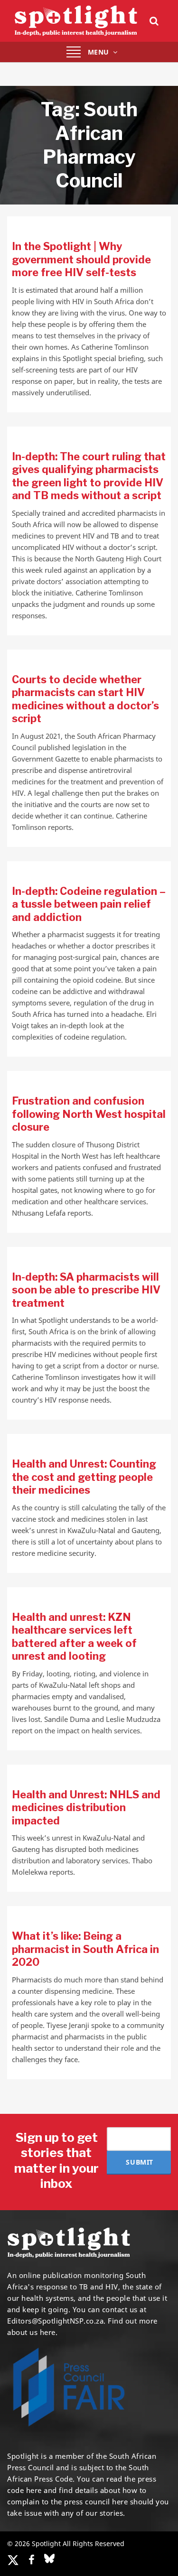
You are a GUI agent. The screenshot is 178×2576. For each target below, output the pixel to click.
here (34, 2490)
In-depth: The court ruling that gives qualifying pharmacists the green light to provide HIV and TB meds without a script (89, 476)
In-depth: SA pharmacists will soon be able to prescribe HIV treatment (86, 1290)
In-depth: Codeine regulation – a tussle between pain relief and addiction (89, 904)
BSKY (49, 2558)
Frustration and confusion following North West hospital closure (89, 1114)
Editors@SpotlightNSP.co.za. (56, 2321)
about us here (31, 2332)
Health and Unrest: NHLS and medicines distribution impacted (86, 1808)
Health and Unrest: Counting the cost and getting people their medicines (84, 1477)
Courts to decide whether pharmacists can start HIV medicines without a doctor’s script (85, 699)
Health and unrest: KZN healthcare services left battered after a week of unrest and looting (74, 1637)
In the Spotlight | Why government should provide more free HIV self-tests (81, 259)
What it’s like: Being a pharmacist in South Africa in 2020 (85, 1949)
